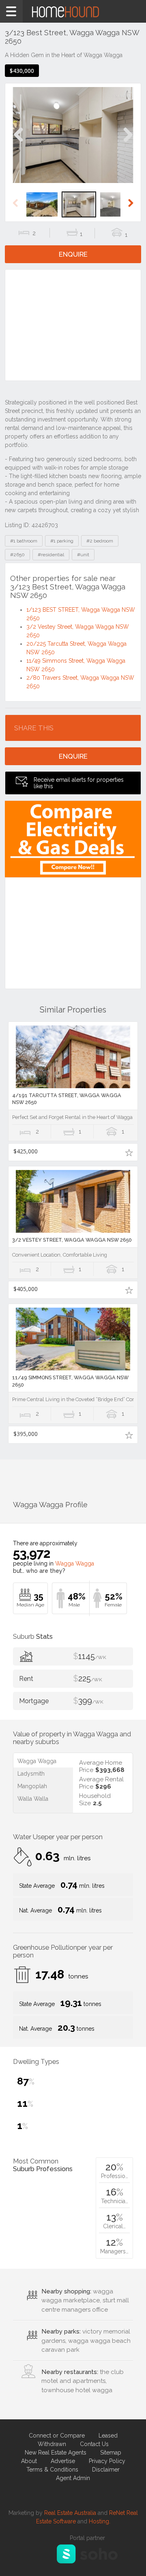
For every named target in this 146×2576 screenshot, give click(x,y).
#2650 (17, 555)
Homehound (73, 11)
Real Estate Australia (70, 2513)
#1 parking (62, 541)
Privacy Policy (107, 2461)
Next (128, 143)
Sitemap (111, 2453)
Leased (108, 2436)
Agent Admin (73, 2478)
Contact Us (94, 2444)
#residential (51, 555)
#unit (83, 555)
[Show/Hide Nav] (11, 11)
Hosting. (100, 2521)
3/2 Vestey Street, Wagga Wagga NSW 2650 (72, 1240)
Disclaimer (106, 2470)
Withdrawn (52, 2444)
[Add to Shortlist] (129, 1152)
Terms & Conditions (52, 2470)
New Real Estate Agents (56, 2453)
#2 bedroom (100, 541)
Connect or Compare (57, 2436)
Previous (18, 143)
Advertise (63, 2461)
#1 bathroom (24, 541)
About (29, 2461)
